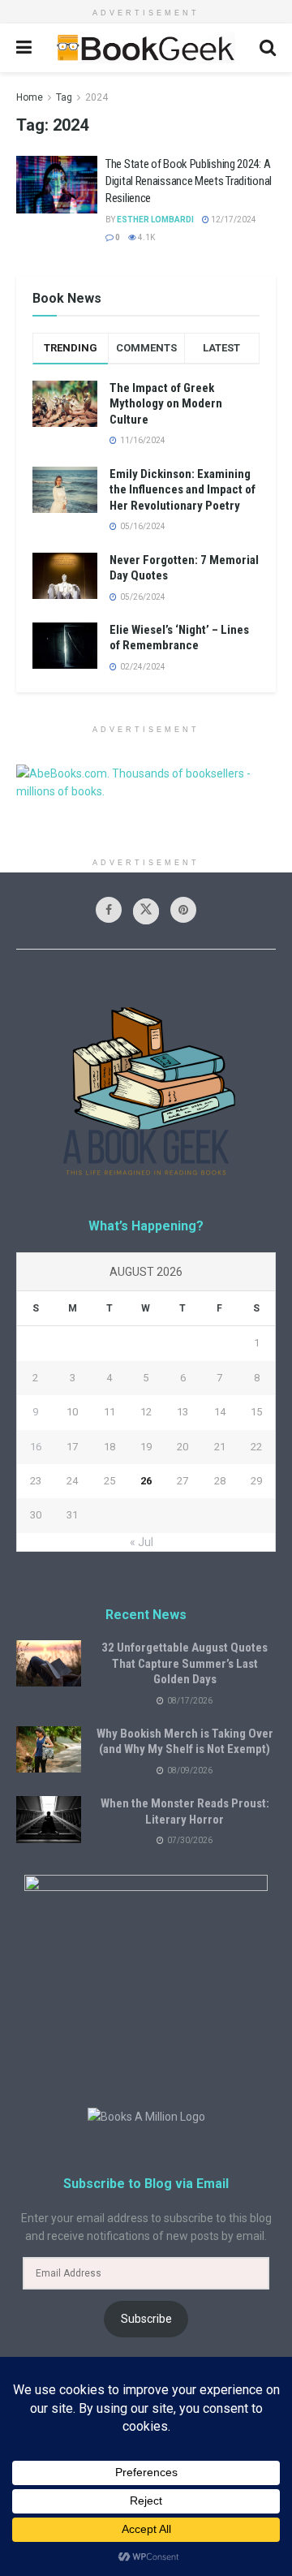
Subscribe (146, 2319)
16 (36, 1447)
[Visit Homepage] (145, 48)
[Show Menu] (24, 48)
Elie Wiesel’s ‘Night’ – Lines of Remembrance (179, 638)
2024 (97, 97)
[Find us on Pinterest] (183, 910)
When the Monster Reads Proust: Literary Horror (185, 1811)
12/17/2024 (233, 220)
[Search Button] (268, 48)
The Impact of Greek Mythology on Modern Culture (166, 404)
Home (30, 97)
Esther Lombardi (155, 220)
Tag (64, 97)
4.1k (146, 237)
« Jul (142, 1542)
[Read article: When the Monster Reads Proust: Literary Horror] (49, 1819)
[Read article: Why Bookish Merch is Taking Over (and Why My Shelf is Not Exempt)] (49, 1749)
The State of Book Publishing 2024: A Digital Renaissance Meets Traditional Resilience (189, 181)
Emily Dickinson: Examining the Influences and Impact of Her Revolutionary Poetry (182, 490)
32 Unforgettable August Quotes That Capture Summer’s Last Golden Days (185, 1663)
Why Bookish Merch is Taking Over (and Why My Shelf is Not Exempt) (185, 1742)
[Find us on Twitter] (146, 911)
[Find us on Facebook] (109, 910)
